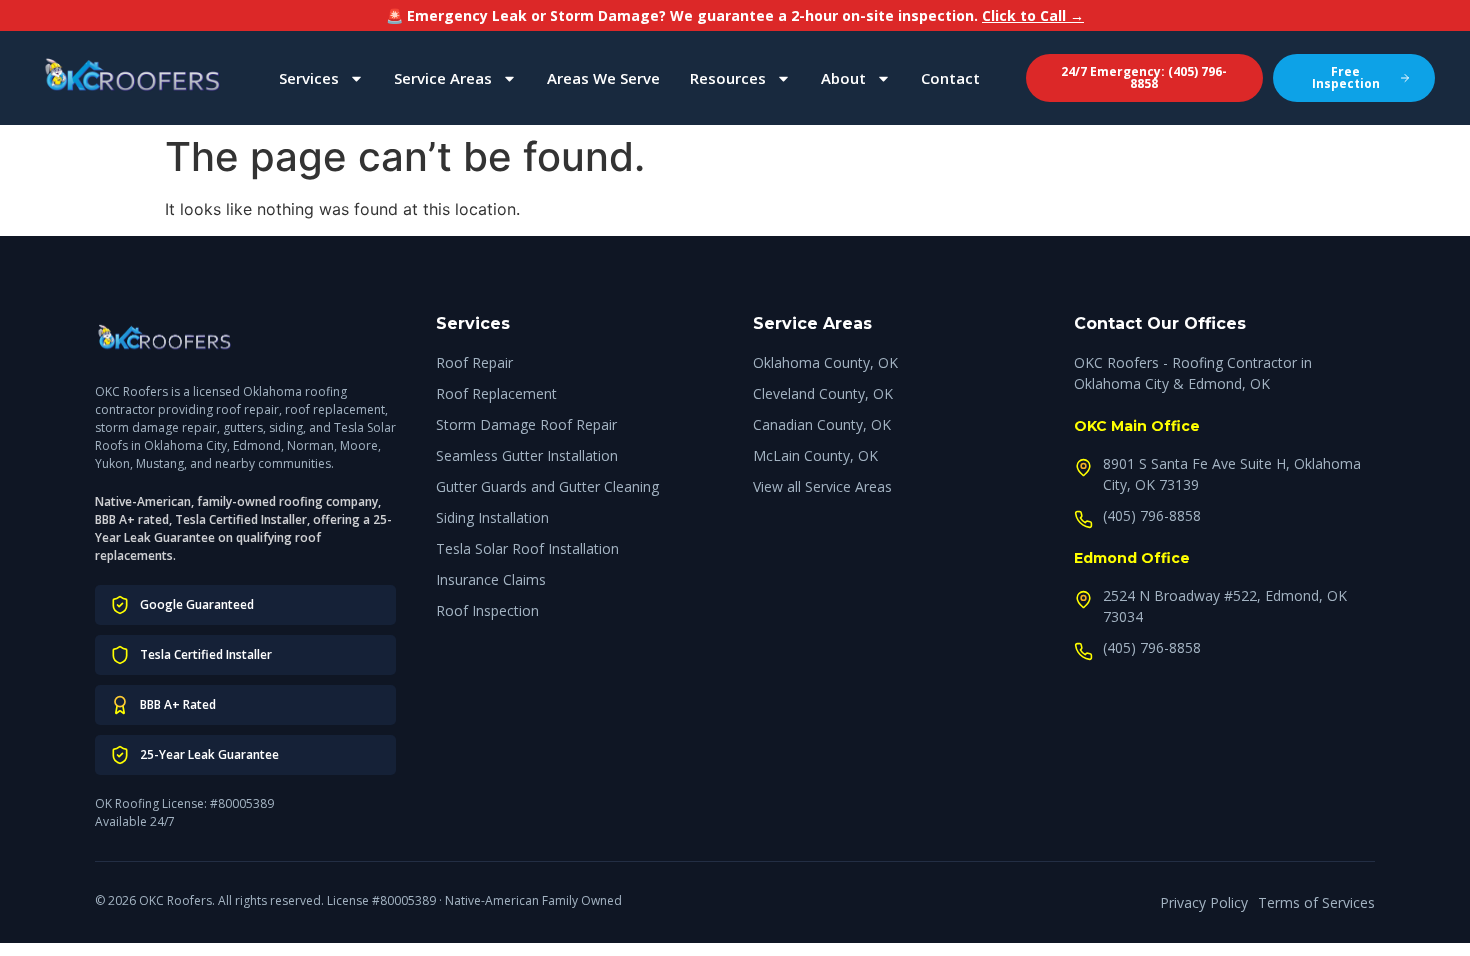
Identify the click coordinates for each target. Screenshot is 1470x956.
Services (309, 78)
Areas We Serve (603, 78)
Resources (728, 78)
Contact (950, 78)
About (843, 78)
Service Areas (443, 78)
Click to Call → (1033, 15)
